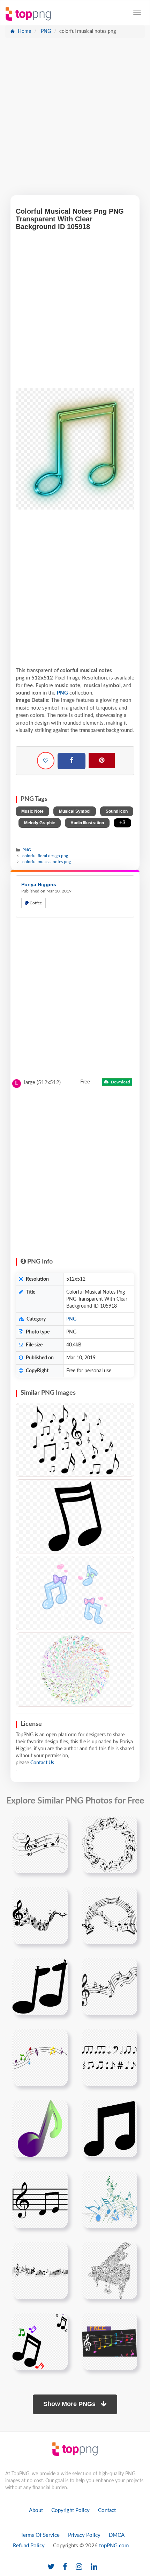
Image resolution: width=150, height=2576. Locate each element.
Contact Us (42, 1763)
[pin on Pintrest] (58, 1826)
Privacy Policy (84, 2535)
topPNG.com (114, 2546)
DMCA (117, 2535)
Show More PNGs (70, 2404)
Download (120, 1082)
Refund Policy (29, 2546)
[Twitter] (51, 2567)
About (36, 2510)
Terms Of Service (40, 2535)
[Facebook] (72, 761)
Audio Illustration (87, 823)
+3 (122, 823)
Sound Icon (117, 811)
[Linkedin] (94, 2567)
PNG (45, 31)
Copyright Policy (70, 2510)
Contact (107, 2510)
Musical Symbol (75, 811)
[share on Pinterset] (102, 761)
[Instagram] (79, 2567)
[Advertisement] (75, 120)
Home (24, 31)
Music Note (32, 811)
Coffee (35, 903)
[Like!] (46, 761)
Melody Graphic (40, 823)
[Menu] (137, 12)
